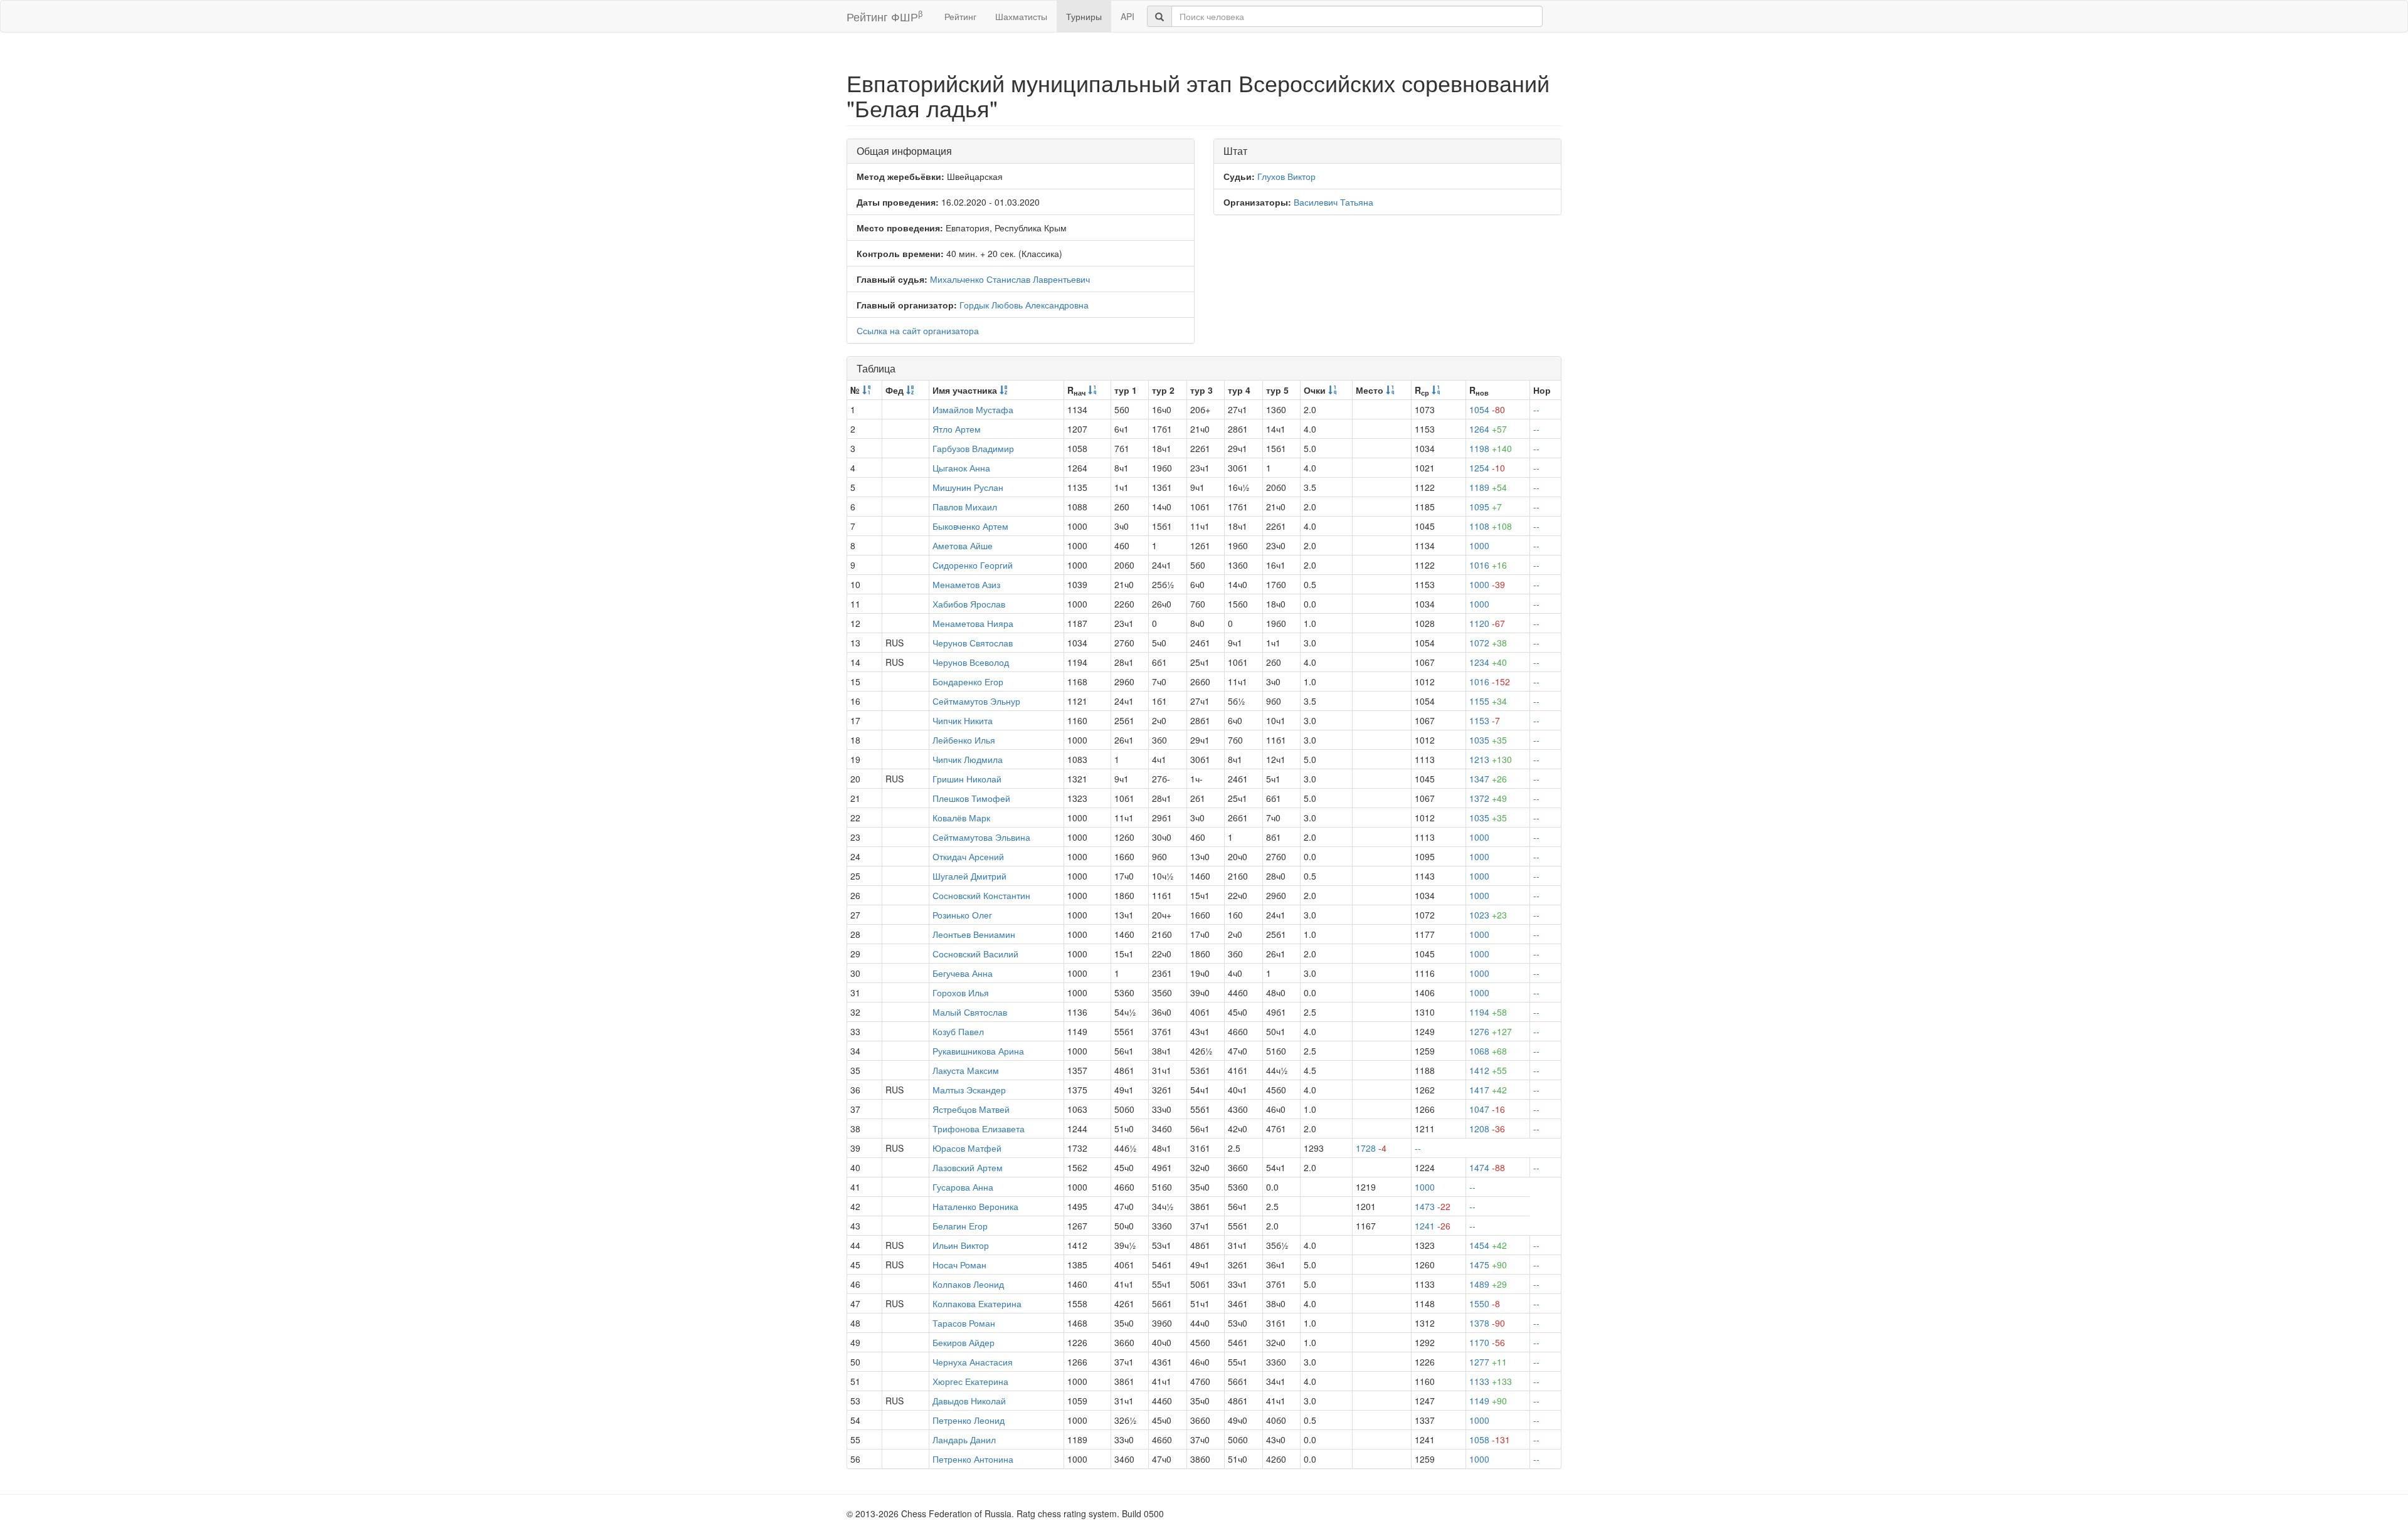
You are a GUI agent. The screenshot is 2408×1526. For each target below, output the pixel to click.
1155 (1488, 701)
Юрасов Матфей (967, 1148)
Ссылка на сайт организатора (918, 330)
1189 (1488, 487)
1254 (1487, 468)
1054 (1487, 409)
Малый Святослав (970, 1012)
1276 (1491, 1031)
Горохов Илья (961, 992)
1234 (1488, 662)
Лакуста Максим (966, 1070)
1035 (1488, 740)
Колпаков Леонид (968, 1284)
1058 (1490, 1439)
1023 (1488, 915)
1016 (1488, 565)
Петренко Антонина (973, 1459)
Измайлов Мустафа (973, 409)
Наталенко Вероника (975, 1206)
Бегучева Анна (963, 973)
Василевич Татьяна (1333, 202)
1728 (1371, 1148)
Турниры (1084, 16)
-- (1536, 409)
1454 (1488, 1245)
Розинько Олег (962, 915)
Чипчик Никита (963, 720)
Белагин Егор (960, 1226)
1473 (1433, 1206)
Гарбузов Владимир (973, 448)
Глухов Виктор (1286, 176)
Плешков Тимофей (971, 798)
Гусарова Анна (963, 1187)
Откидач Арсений (968, 856)
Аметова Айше (963, 545)
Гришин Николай (967, 779)
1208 (1487, 1129)
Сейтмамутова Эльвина (981, 837)
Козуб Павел (958, 1031)
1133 (1491, 1381)
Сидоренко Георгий (973, 565)
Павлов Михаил (965, 507)
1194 (1488, 1012)
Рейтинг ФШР (885, 16)
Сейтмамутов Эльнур (976, 701)
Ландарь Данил (964, 1439)
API (1127, 16)
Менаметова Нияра (973, 623)
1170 (1487, 1342)
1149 (1488, 1401)
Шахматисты (1021, 16)
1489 (1488, 1284)
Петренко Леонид (969, 1420)
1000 (1479, 545)
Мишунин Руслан (968, 487)
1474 (1487, 1167)
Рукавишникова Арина (978, 1051)
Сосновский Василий (975, 954)
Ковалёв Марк (961, 818)
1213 (1491, 759)
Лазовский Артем (968, 1167)
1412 (1488, 1070)
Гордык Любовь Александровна (1024, 305)
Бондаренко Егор (968, 681)
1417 (1488, 1090)
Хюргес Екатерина (970, 1381)
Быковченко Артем (970, 526)
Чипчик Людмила (968, 759)
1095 (1486, 507)
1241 (1433, 1226)
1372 (1488, 798)
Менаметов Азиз (966, 584)
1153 (1485, 720)
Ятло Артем (957, 429)
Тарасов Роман (964, 1323)
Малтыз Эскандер (969, 1090)
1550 (1485, 1303)
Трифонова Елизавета (979, 1129)
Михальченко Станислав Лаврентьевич (1010, 279)
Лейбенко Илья (964, 740)
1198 (1491, 448)
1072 (1488, 643)
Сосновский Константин (981, 895)
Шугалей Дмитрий (969, 876)
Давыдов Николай (969, 1401)
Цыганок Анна (961, 468)
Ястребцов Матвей (971, 1109)
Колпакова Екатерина (977, 1303)
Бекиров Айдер (964, 1342)
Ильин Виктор (961, 1245)
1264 (1488, 429)
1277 (1488, 1362)
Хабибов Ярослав (969, 604)
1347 (1488, 779)
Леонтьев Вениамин (974, 934)
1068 (1488, 1051)
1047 (1487, 1109)
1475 (1488, 1265)
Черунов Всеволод (971, 662)
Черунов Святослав (973, 643)
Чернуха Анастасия (973, 1362)
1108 (1491, 526)
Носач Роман (959, 1265)
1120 (1487, 623)
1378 (1487, 1323)
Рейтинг (960, 16)
